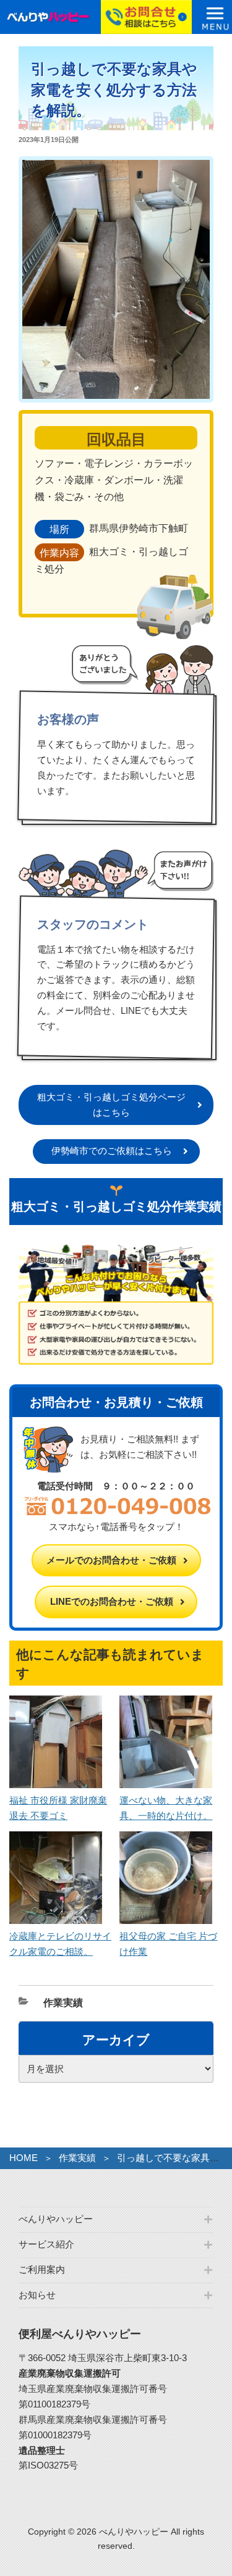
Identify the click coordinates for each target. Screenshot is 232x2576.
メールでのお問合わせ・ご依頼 (111, 1560)
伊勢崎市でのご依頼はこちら (112, 1151)
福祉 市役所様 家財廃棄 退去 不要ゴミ (58, 1808)
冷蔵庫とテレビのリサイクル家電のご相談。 (60, 1944)
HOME (24, 2158)
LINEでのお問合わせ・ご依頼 (112, 1601)
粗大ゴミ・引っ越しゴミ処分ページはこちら (111, 1105)
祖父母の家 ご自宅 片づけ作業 (168, 1944)
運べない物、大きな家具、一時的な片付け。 (166, 1808)
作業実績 (63, 2003)
